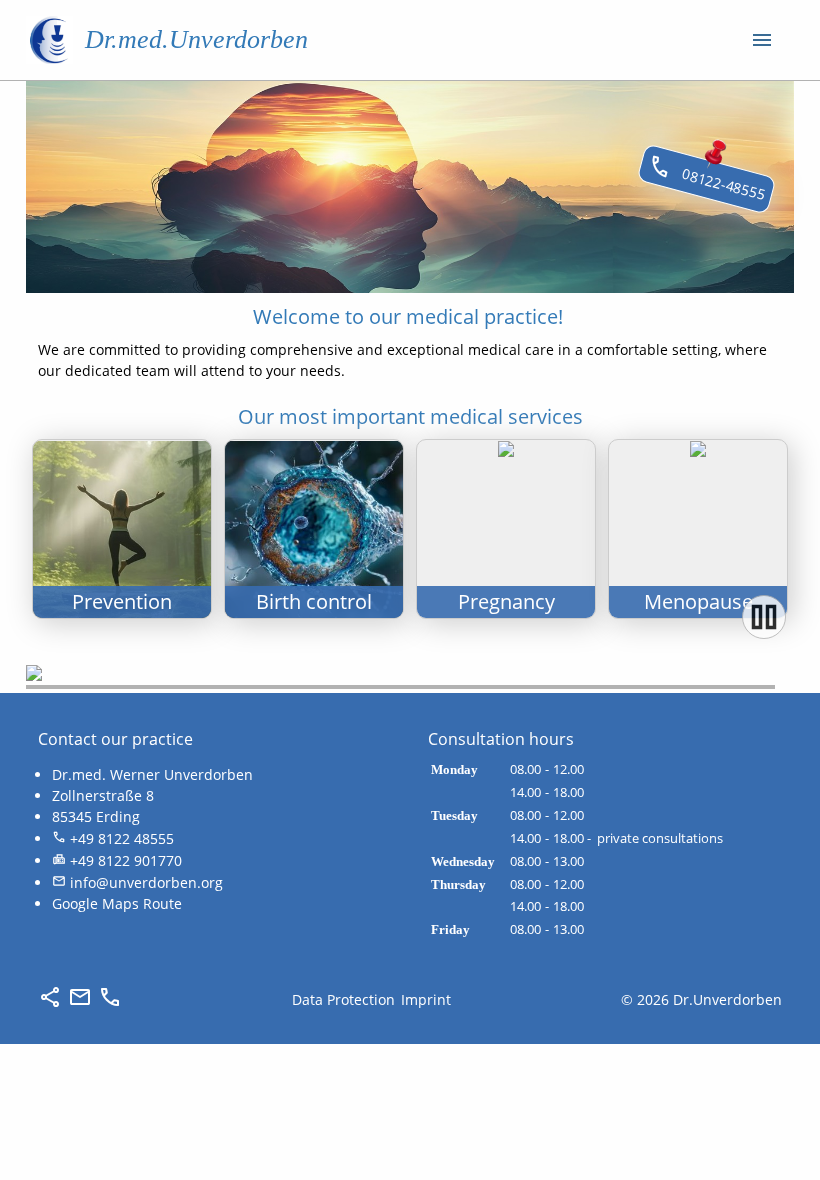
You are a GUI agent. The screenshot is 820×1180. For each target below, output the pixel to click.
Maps (120, 903)
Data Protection (343, 999)
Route (162, 903)
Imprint (426, 999)
